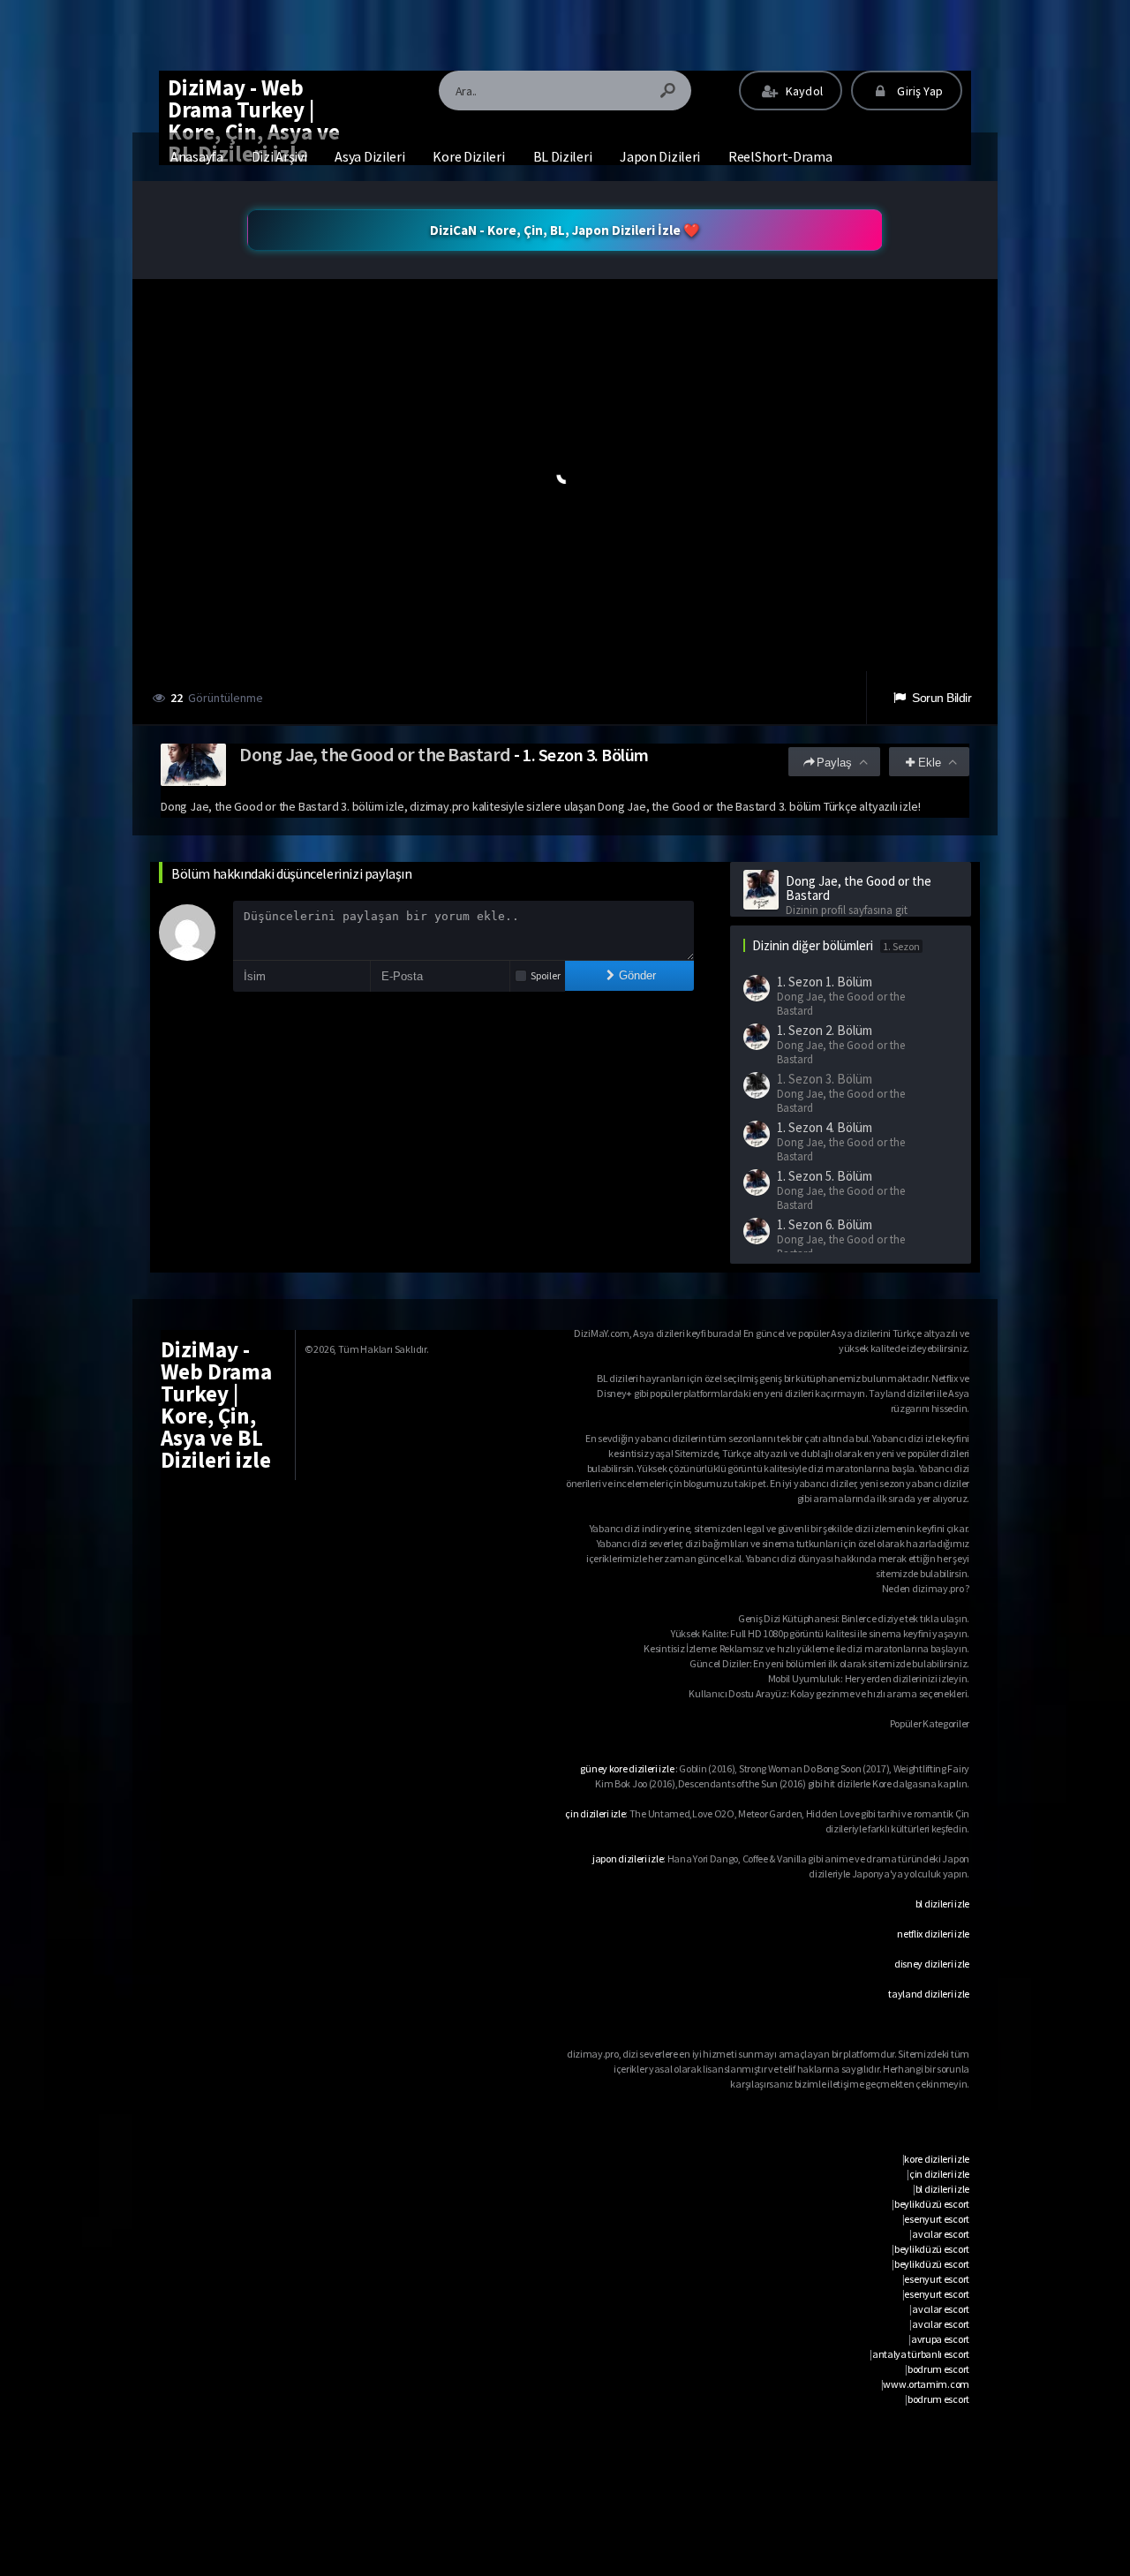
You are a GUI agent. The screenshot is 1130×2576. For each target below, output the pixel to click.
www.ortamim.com (926, 2384)
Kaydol (803, 91)
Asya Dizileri (369, 156)
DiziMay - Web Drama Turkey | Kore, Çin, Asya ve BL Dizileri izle (254, 121)
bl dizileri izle (942, 1904)
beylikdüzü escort (932, 2204)
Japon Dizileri (660, 156)
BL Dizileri (563, 156)
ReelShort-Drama (780, 156)
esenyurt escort (937, 2219)
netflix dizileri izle (933, 1934)
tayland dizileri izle (929, 1994)
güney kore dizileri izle (627, 1768)
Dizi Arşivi (279, 156)
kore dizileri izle (937, 2159)
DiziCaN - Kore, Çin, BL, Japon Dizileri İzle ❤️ (565, 230)
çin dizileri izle (595, 1813)
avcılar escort (941, 2234)
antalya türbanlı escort (921, 2354)
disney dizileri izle (932, 1964)
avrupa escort (940, 2339)
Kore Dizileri (468, 156)
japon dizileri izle (628, 1858)
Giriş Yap (919, 91)
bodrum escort (938, 2369)
